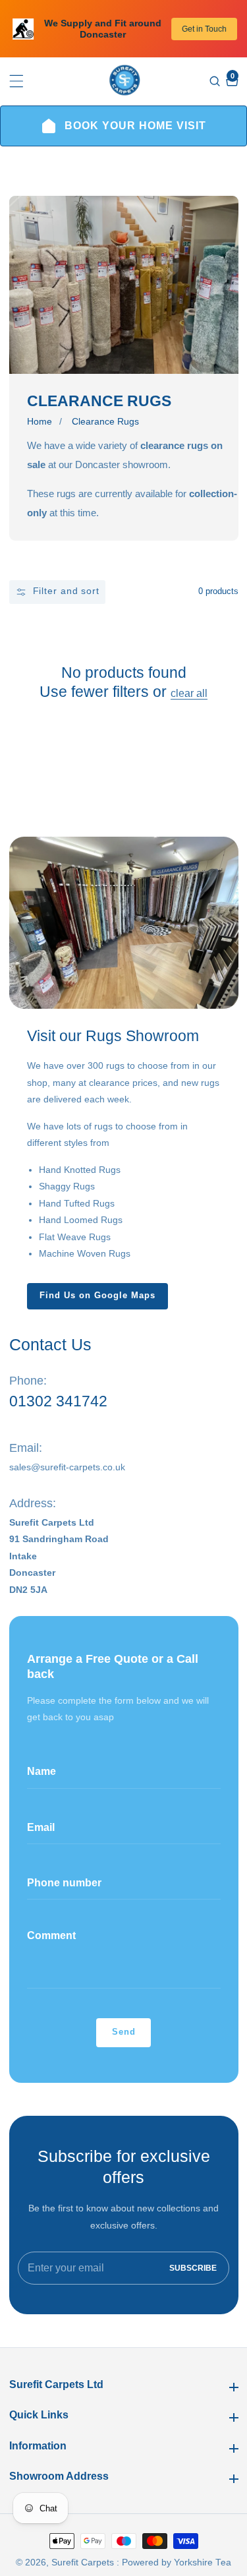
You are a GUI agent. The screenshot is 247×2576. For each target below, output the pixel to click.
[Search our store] (216, 81)
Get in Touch (204, 29)
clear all (189, 693)
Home (40, 422)
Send (124, 2032)
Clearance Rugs (105, 422)
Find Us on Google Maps (97, 1296)
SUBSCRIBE (193, 2268)
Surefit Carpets (83, 2563)
